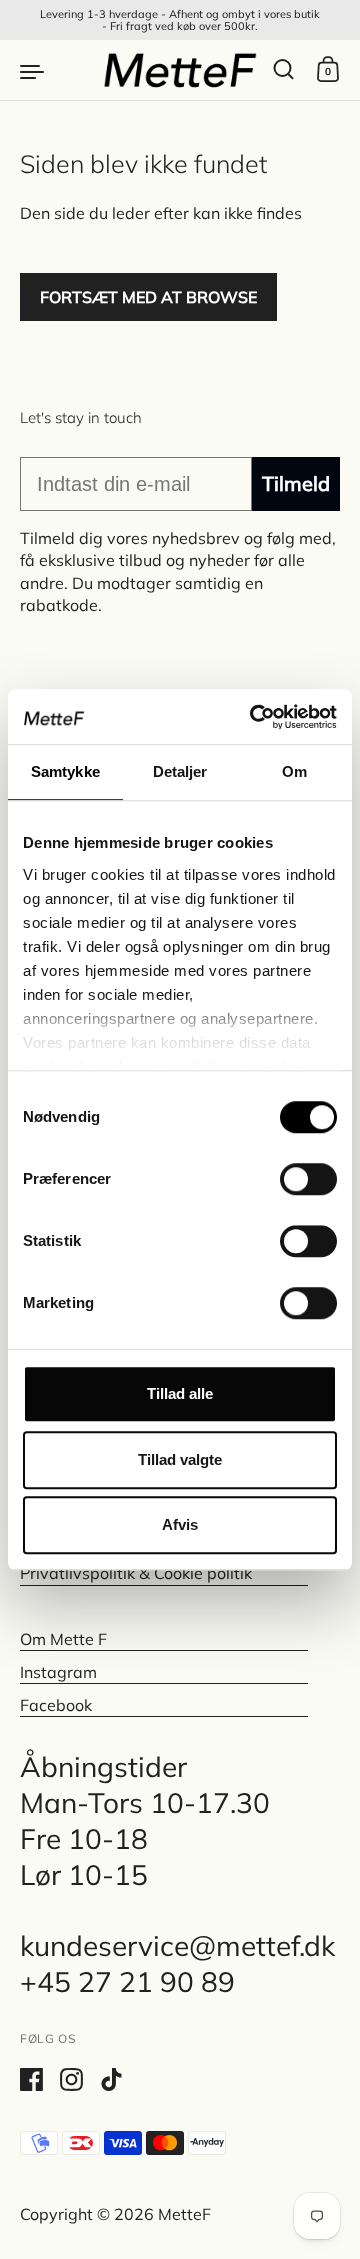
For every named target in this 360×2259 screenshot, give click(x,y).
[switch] (290, 1173)
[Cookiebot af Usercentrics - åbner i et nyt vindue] (254, 717)
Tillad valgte (180, 1459)
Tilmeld (296, 483)
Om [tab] (294, 771)
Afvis (180, 1524)
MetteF (184, 2214)
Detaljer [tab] (180, 771)
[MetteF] (180, 70)
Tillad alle (180, 1393)
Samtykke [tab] (65, 771)
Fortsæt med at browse (148, 297)
